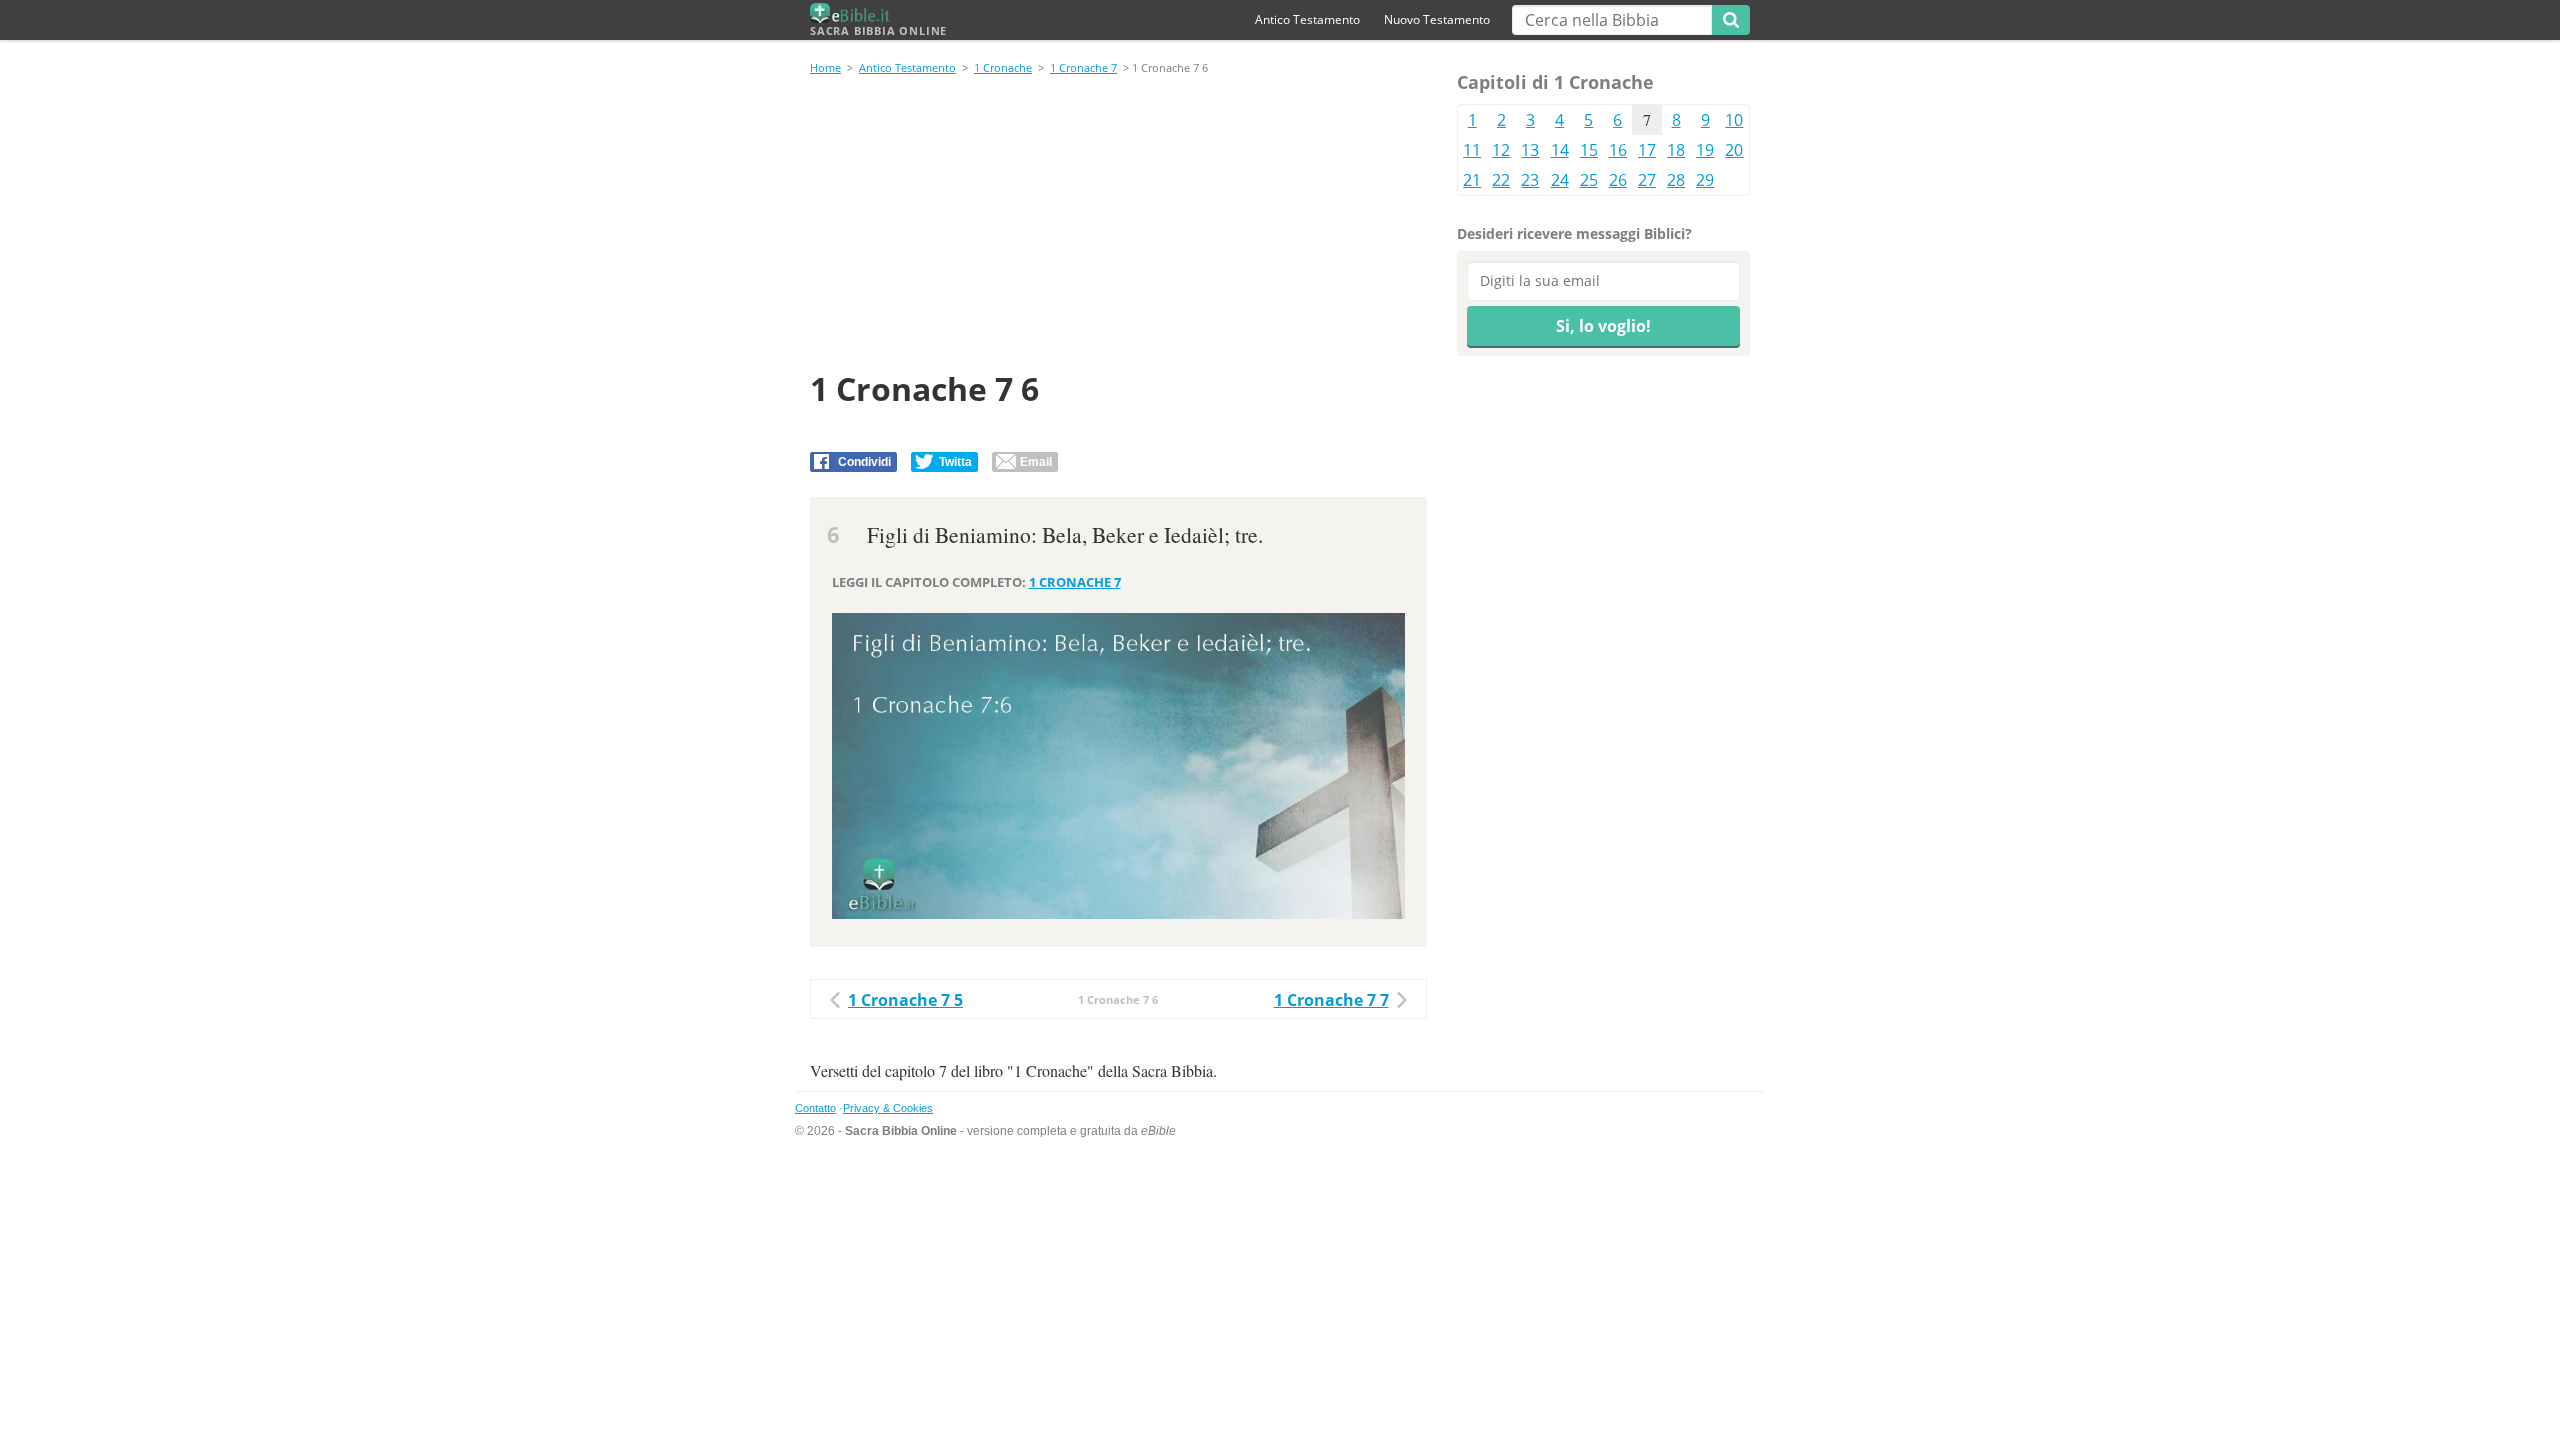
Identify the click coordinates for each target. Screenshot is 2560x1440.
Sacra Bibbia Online (878, 30)
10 (1734, 120)
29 (1705, 180)
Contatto (815, 1108)
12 (1501, 150)
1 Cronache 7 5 (905, 1000)
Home (825, 67)
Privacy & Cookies (888, 1108)
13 (1530, 150)
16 (1618, 150)
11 (1472, 150)
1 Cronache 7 (1083, 67)
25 (1589, 180)
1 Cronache (1003, 67)
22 (1501, 180)
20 (1734, 150)
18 (1676, 150)
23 (1530, 180)
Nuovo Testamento (1437, 19)
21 (1472, 180)
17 (1647, 150)
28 (1676, 180)
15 (1589, 150)
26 (1618, 180)
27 (1647, 180)
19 (1705, 150)
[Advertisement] (1118, 226)
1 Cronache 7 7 (1331, 1000)
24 (1560, 180)
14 (1560, 150)
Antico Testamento (1307, 19)
